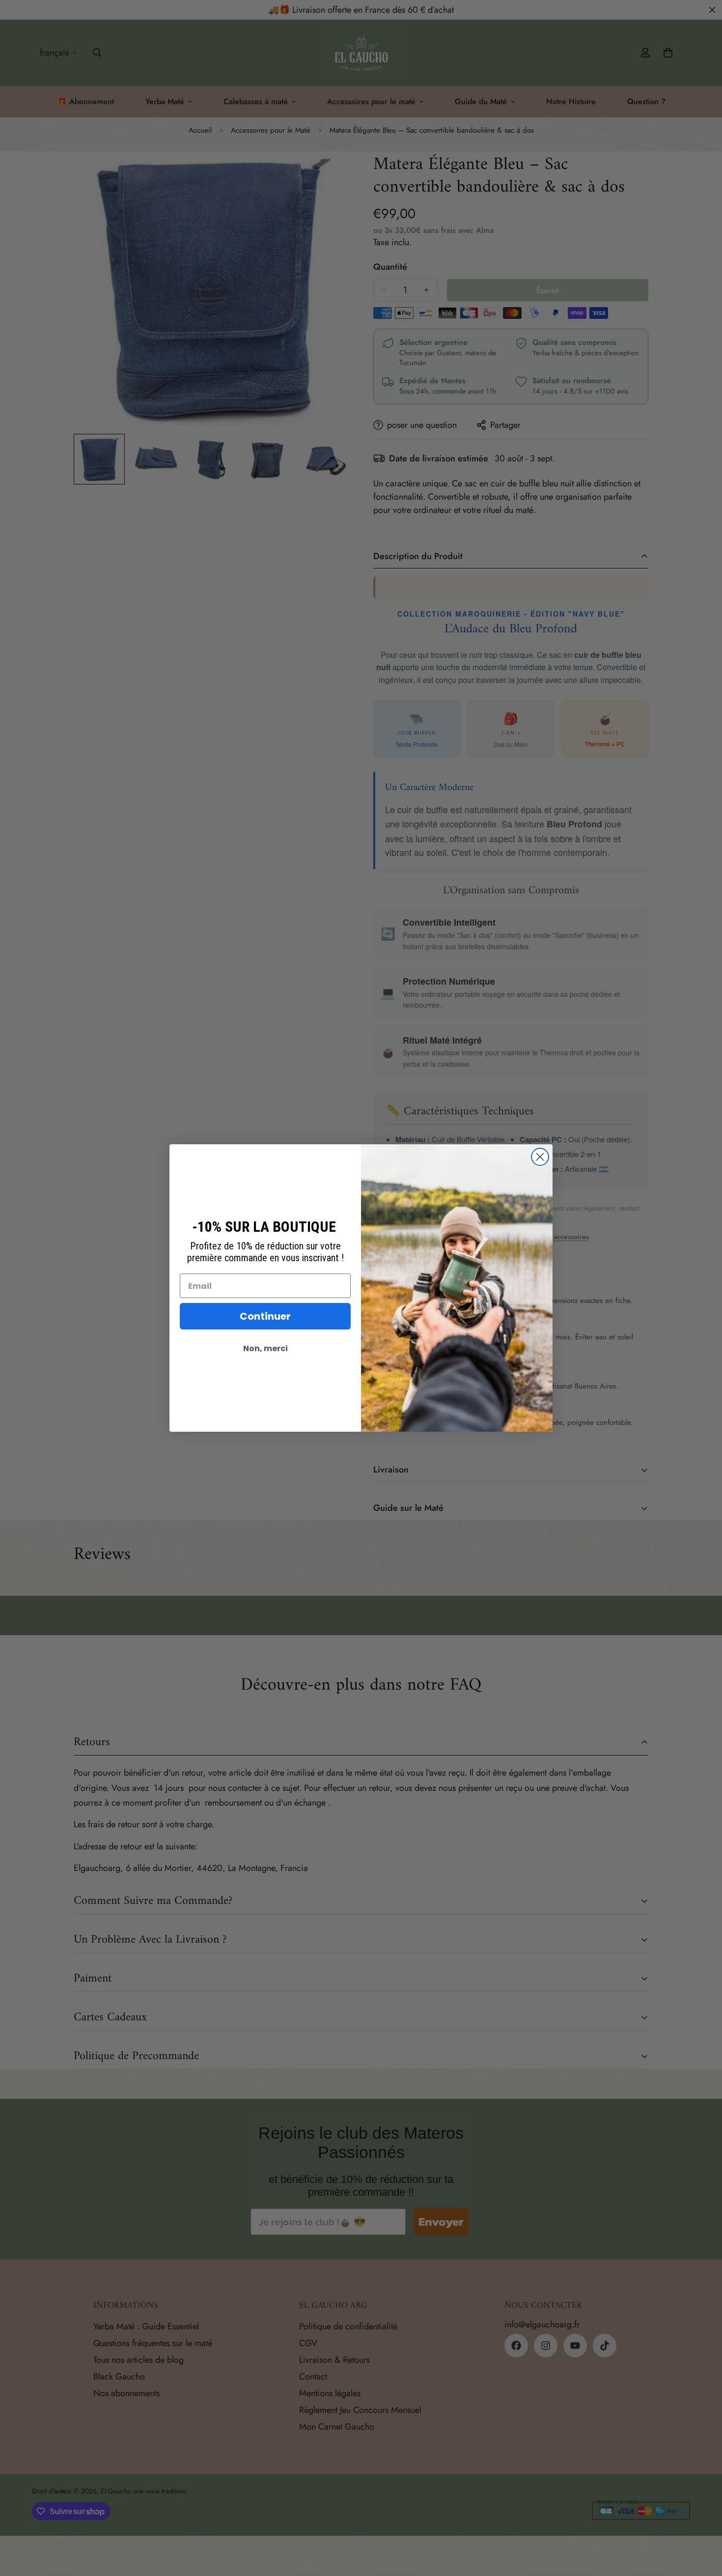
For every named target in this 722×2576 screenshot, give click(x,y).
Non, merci (265, 1348)
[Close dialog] (540, 1157)
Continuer (265, 1316)
